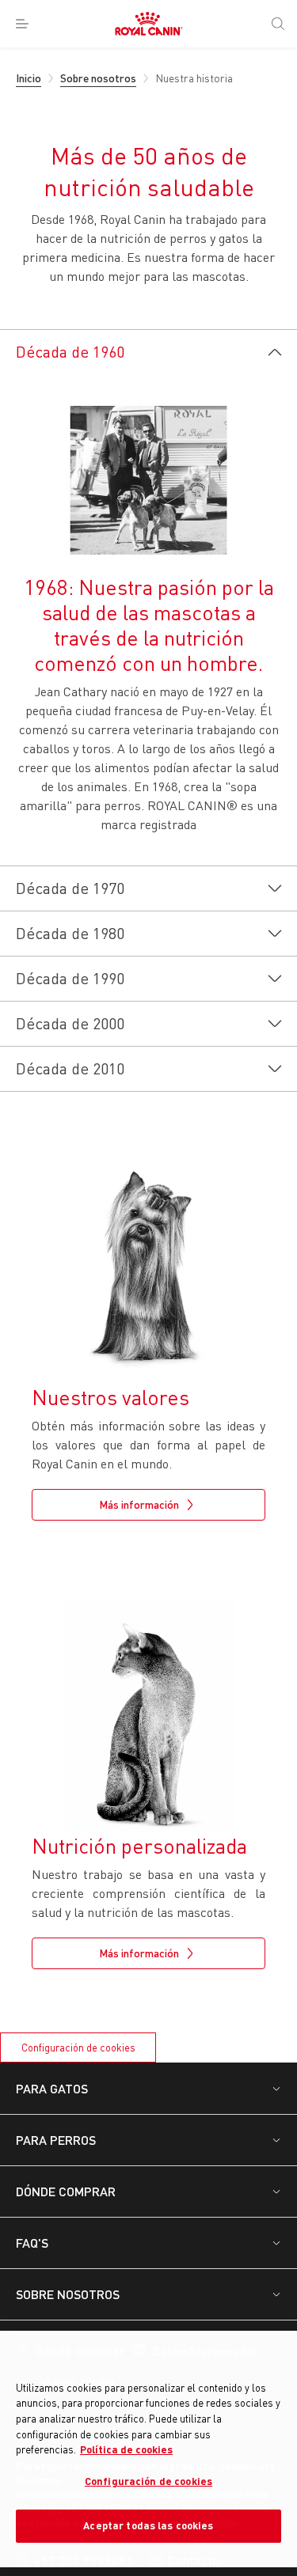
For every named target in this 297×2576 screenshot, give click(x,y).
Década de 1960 (70, 352)
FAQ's (32, 2243)
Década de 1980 (70, 933)
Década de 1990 (70, 978)
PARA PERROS (56, 2140)
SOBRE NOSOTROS (68, 2294)
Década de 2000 (70, 1023)
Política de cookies (126, 2449)
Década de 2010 (70, 1068)
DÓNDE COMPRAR (66, 2191)
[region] (148, 2449)
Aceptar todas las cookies (148, 2525)
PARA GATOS (52, 2088)
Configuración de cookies (78, 2048)
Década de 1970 (70, 888)
